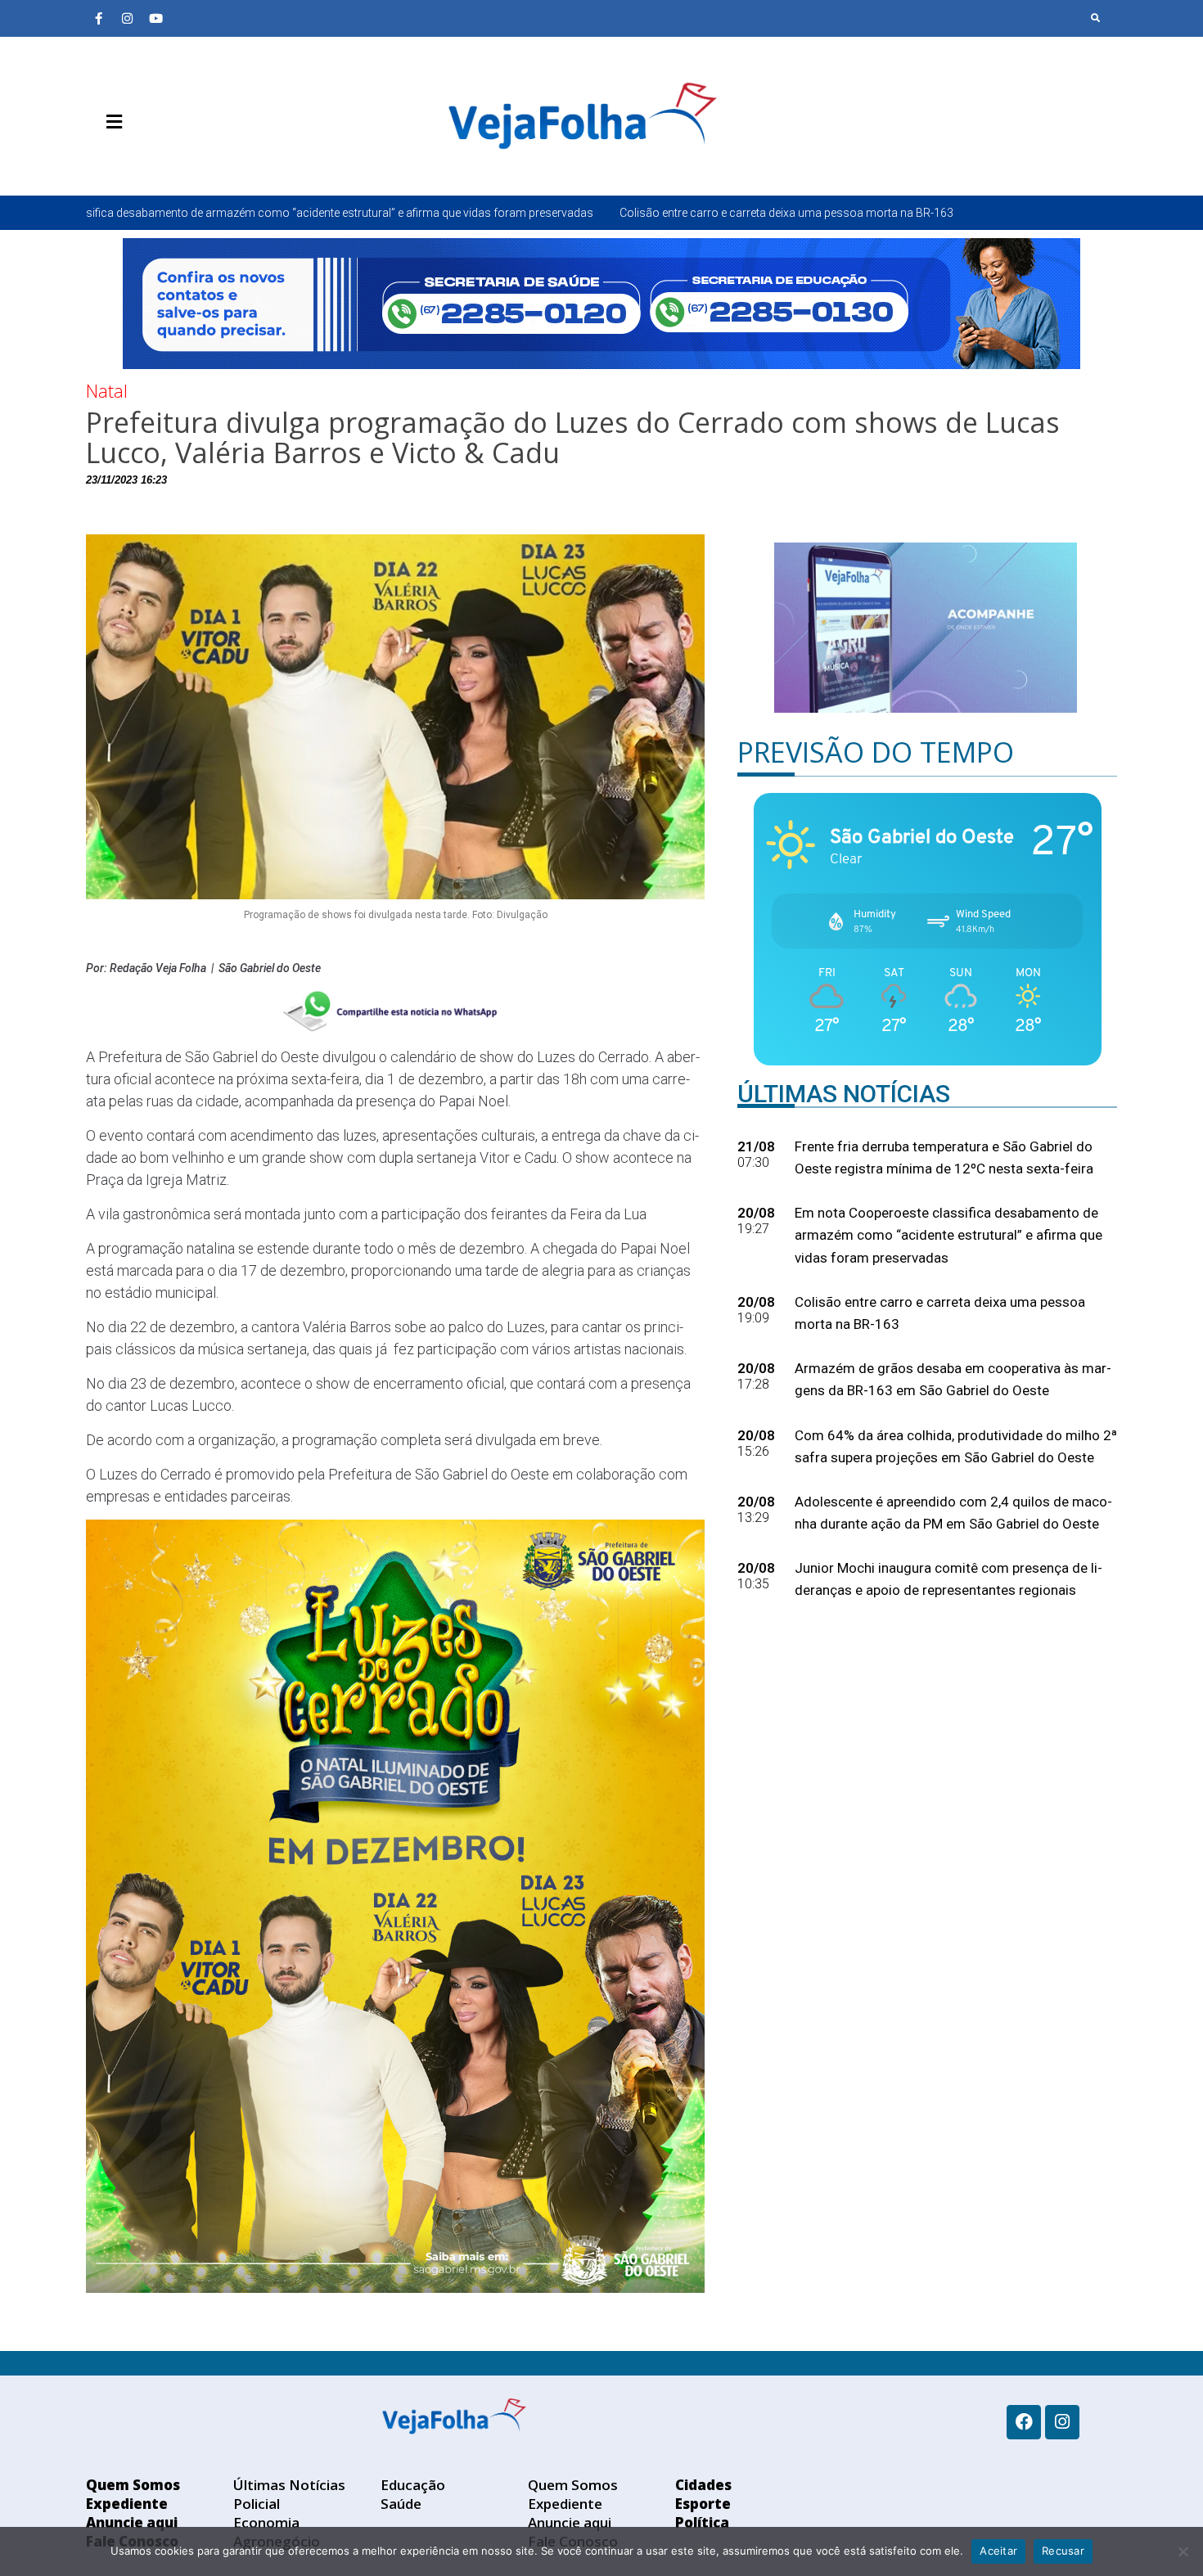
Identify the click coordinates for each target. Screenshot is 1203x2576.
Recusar (1063, 2551)
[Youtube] (155, 18)
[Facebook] (1024, 2422)
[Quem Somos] (98, 160)
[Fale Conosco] (172, 160)
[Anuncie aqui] (147, 160)
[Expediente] (123, 160)
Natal (107, 390)
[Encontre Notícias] (1096, 18)
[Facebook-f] (98, 18)
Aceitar (998, 2551)
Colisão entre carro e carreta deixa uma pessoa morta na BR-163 (537, 213)
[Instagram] (127, 18)
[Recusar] (1183, 2551)
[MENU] (110, 122)
